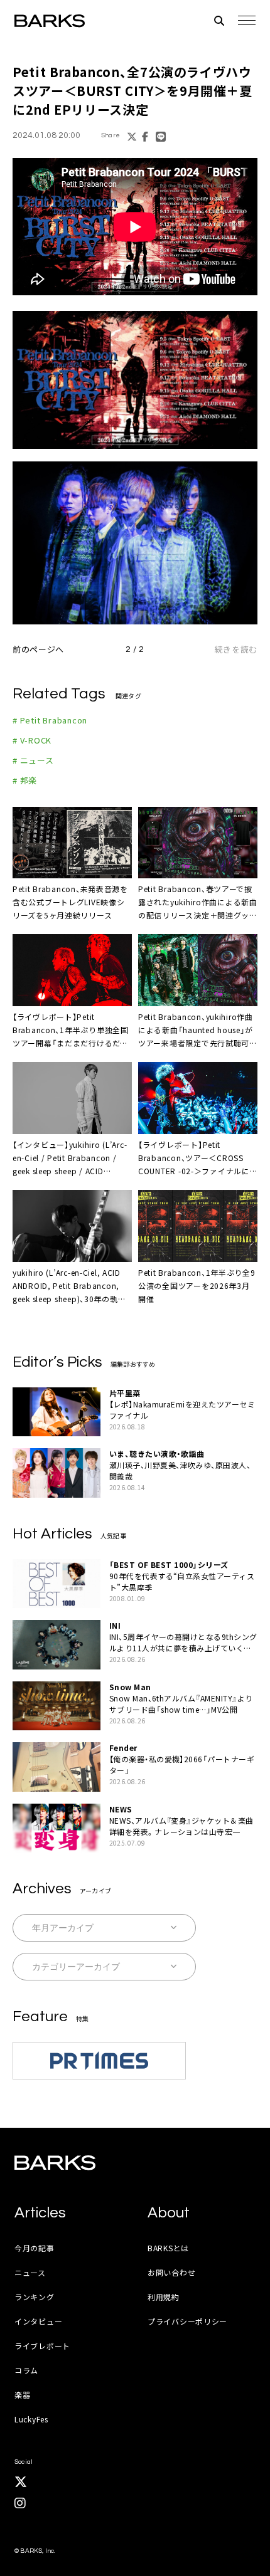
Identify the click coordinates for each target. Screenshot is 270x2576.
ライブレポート (42, 2346)
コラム (26, 2370)
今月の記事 (35, 2248)
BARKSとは (168, 2248)
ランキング (35, 2297)
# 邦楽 (25, 780)
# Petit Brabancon (50, 720)
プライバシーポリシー (187, 2321)
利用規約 (164, 2297)
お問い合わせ (171, 2272)
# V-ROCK (32, 740)
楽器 (22, 2395)
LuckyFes (31, 2419)
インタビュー (38, 2321)
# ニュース (33, 760)
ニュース (30, 2272)
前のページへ (38, 649)
